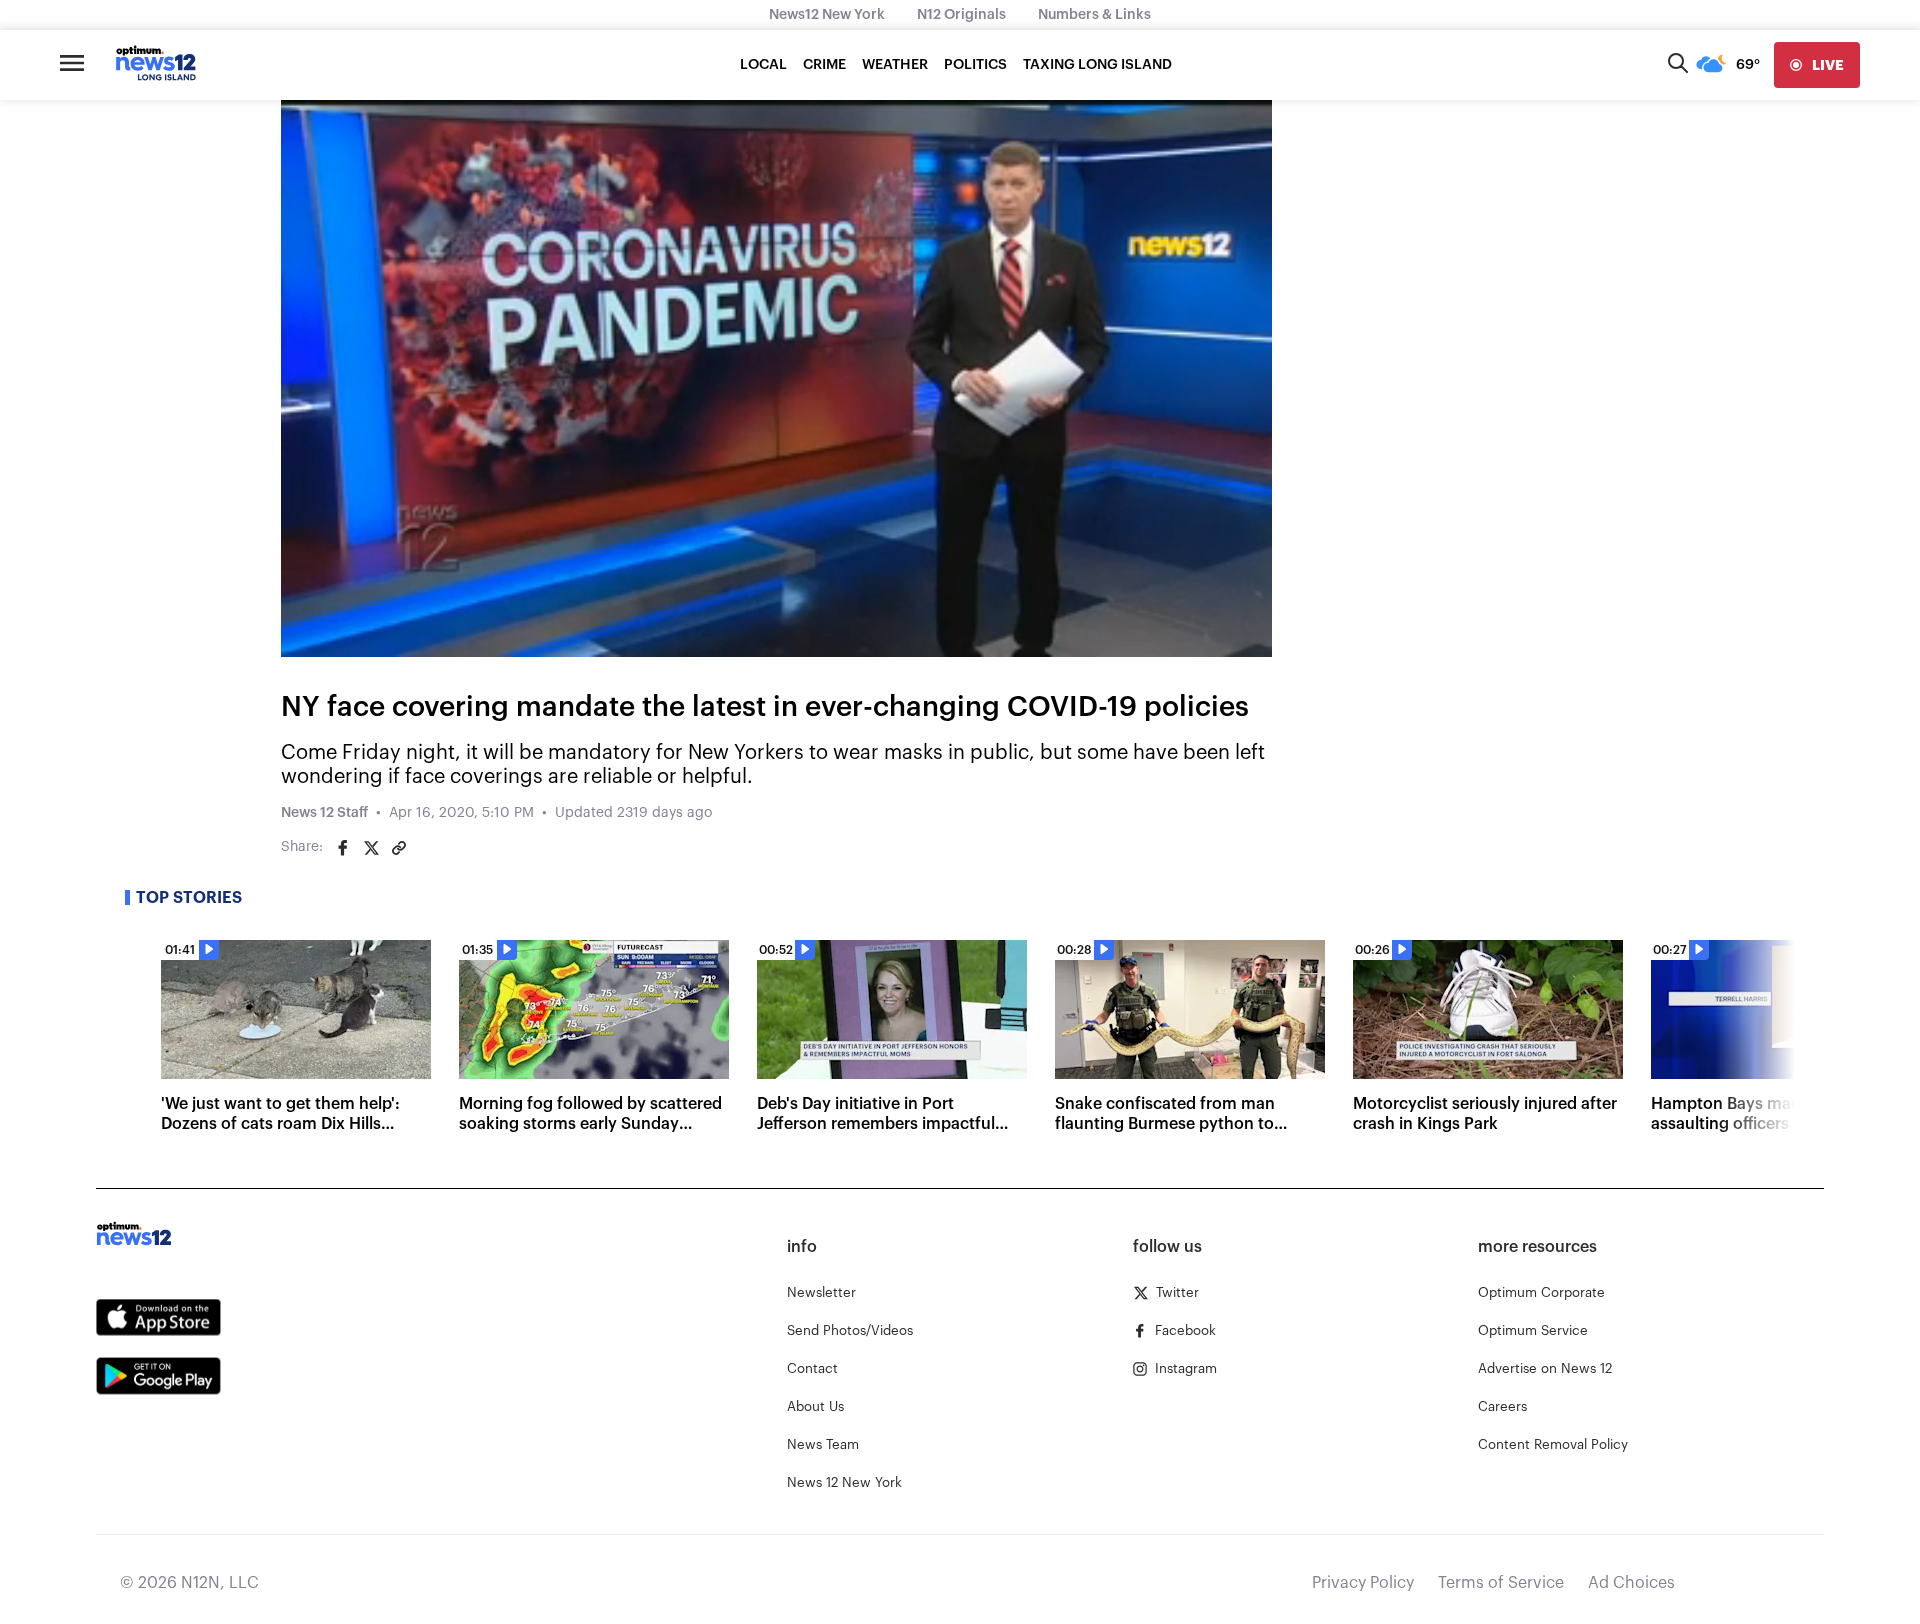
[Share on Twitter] (371, 848)
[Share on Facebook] (343, 848)
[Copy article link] (399, 848)
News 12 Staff (324, 813)
